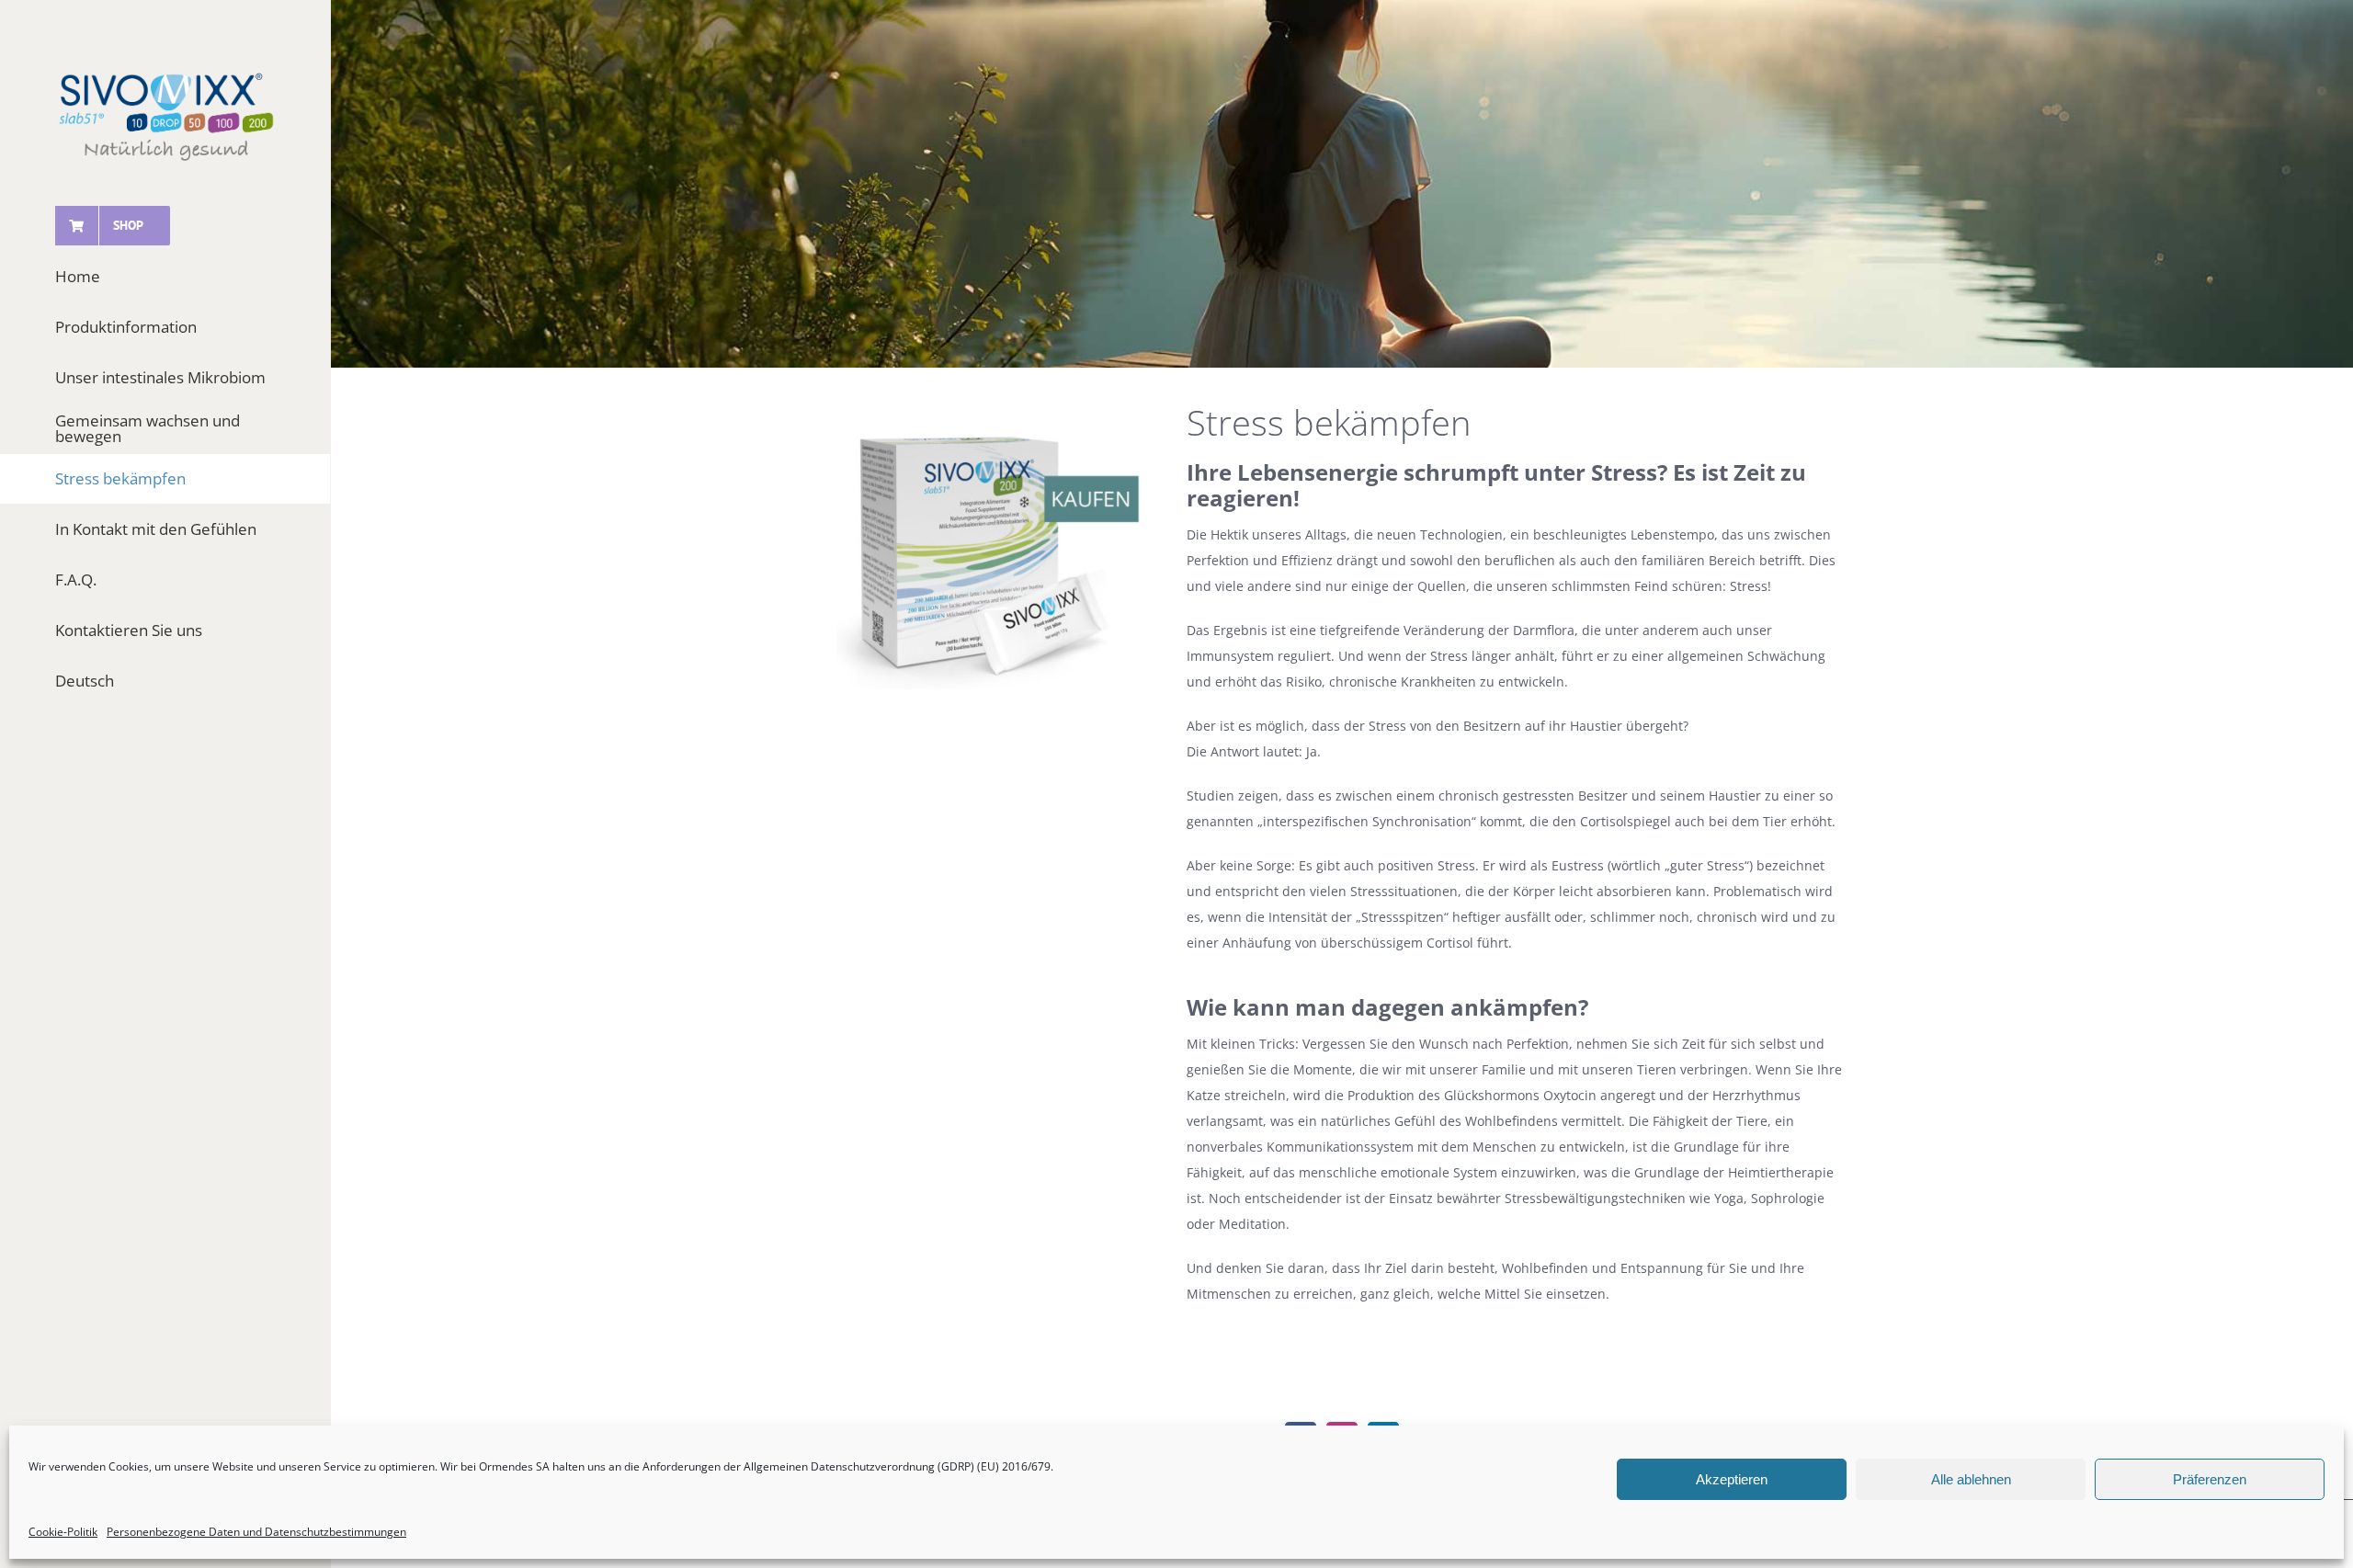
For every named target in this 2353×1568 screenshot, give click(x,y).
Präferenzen (2210, 1479)
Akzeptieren (1732, 1479)
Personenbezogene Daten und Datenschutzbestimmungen (256, 1532)
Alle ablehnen (1971, 1479)
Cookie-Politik (63, 1532)
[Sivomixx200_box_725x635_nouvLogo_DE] (991, 424)
